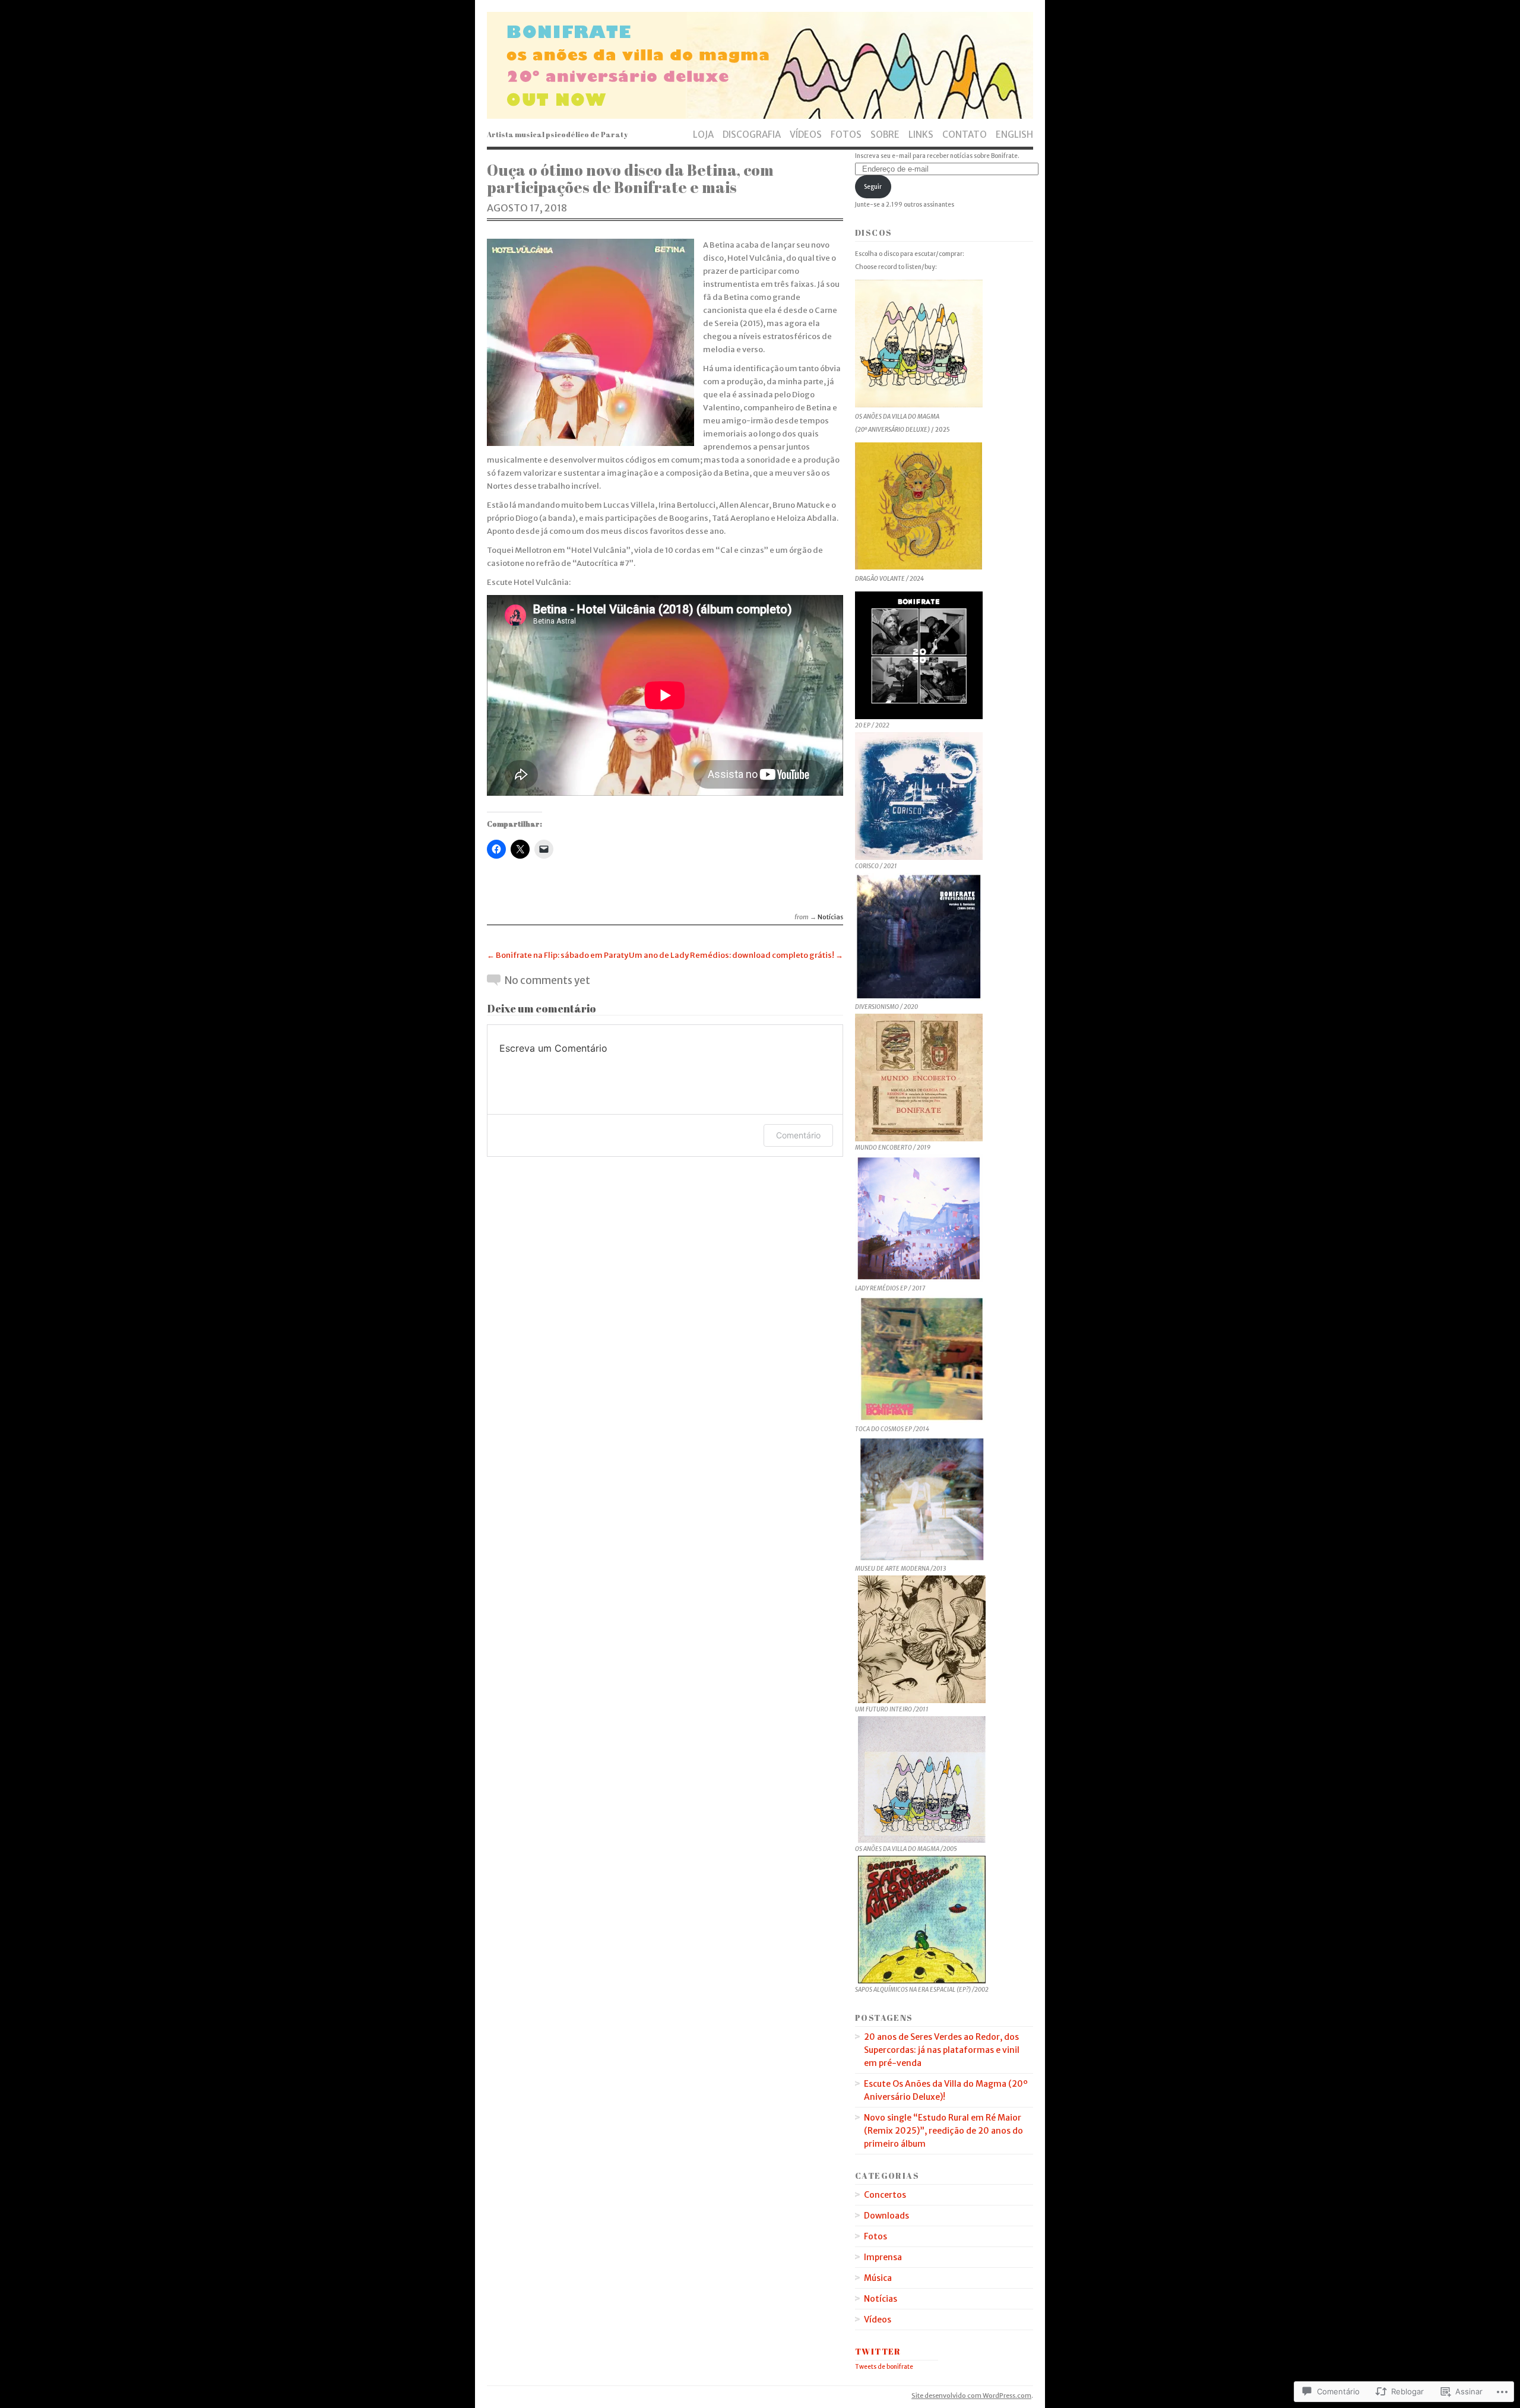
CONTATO (965, 134)
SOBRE (885, 134)
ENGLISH (1014, 134)
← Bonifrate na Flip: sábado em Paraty (558, 955)
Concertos (885, 2195)
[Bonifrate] (760, 65)
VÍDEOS (806, 134)
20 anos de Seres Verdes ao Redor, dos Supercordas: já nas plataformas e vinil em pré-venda (942, 2050)
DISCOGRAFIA (752, 134)
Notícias (830, 917)
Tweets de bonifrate (884, 2367)
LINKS (921, 134)
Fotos (875, 2236)
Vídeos (878, 2320)
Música (878, 2278)
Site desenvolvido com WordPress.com (971, 2396)
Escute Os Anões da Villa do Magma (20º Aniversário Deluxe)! (946, 2090)
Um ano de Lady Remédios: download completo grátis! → (736, 955)
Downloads (886, 2216)
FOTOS (846, 134)
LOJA (703, 134)
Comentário (798, 1135)
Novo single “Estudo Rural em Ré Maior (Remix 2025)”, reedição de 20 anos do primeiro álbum (943, 2131)
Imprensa (883, 2257)
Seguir (873, 187)
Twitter (878, 2351)
